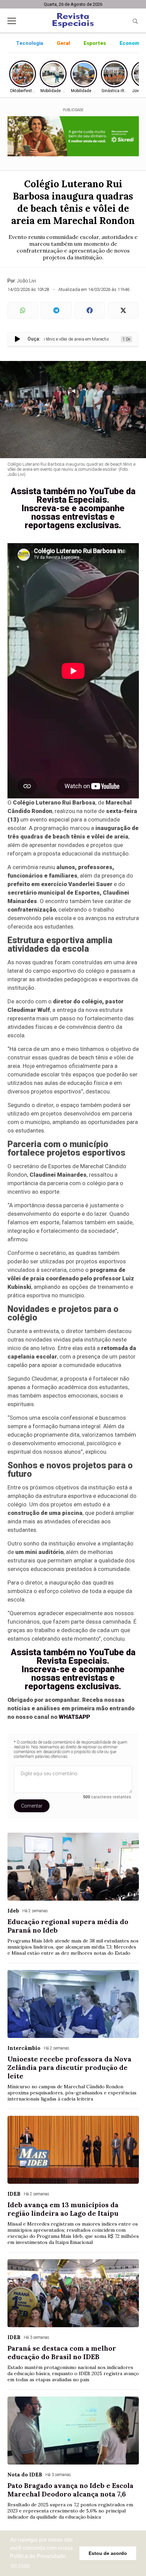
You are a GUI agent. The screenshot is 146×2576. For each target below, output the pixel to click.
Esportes (95, 43)
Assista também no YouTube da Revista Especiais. (73, 495)
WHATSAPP (74, 1717)
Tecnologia (30, 43)
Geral (63, 43)
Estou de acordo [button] (108, 2553)
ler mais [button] (20, 2565)
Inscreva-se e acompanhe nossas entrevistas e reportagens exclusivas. (73, 517)
